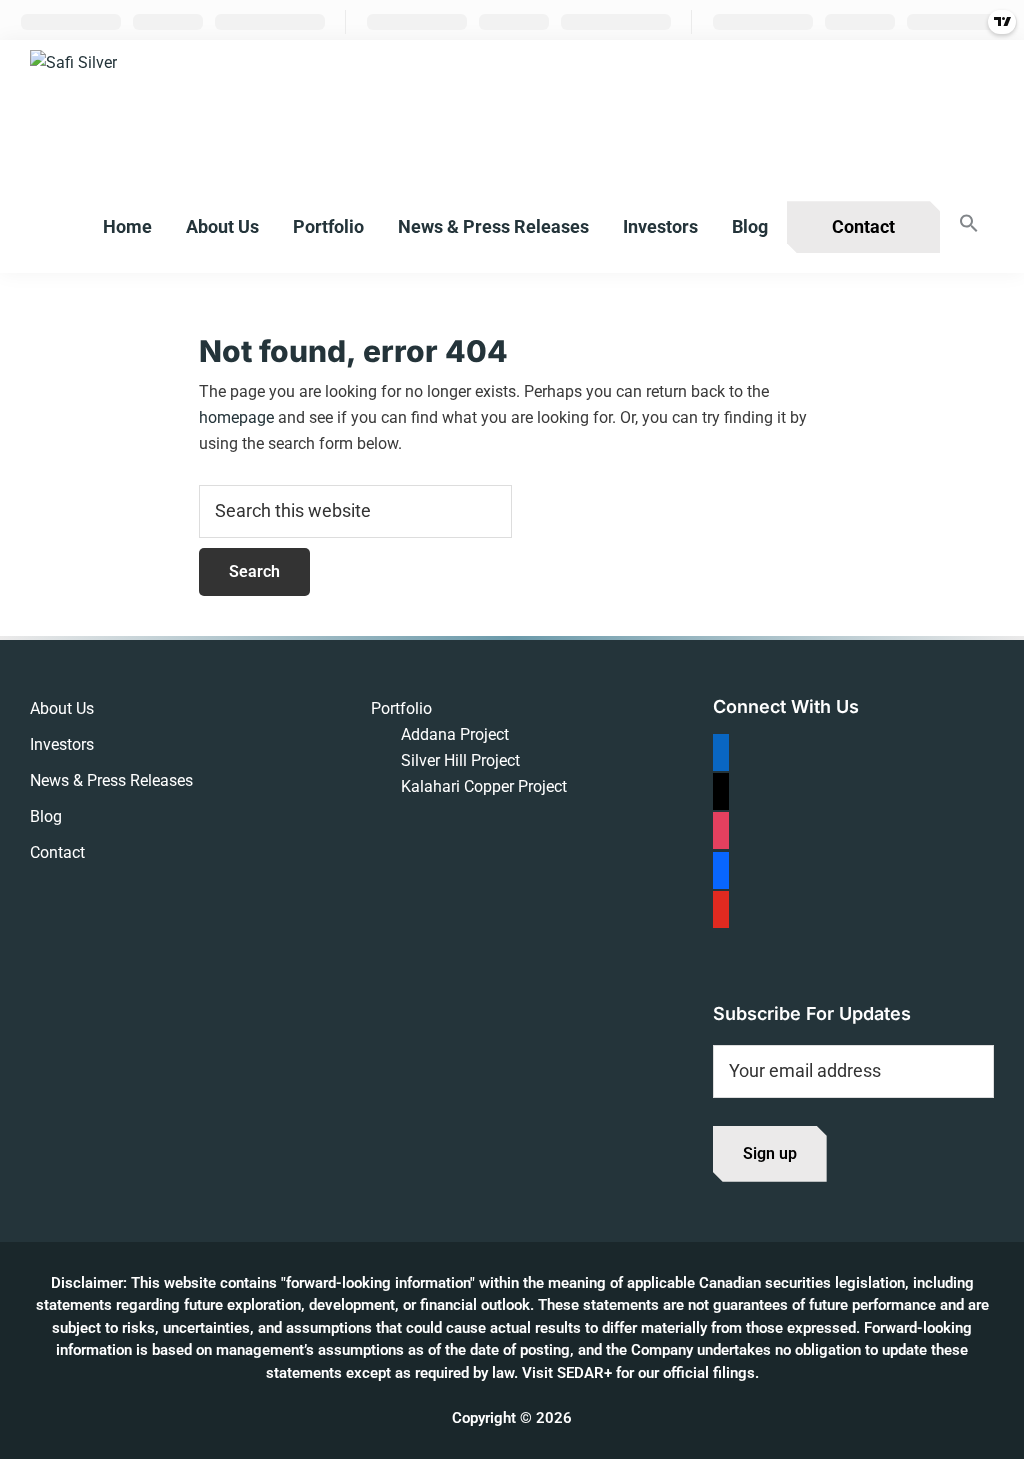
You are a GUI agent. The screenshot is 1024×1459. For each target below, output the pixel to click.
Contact (57, 852)
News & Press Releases (111, 780)
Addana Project (455, 734)
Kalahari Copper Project (484, 786)
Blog (46, 816)
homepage (236, 417)
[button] (969, 224)
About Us (62, 708)
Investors (62, 744)
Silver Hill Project (460, 760)
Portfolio (401, 708)
